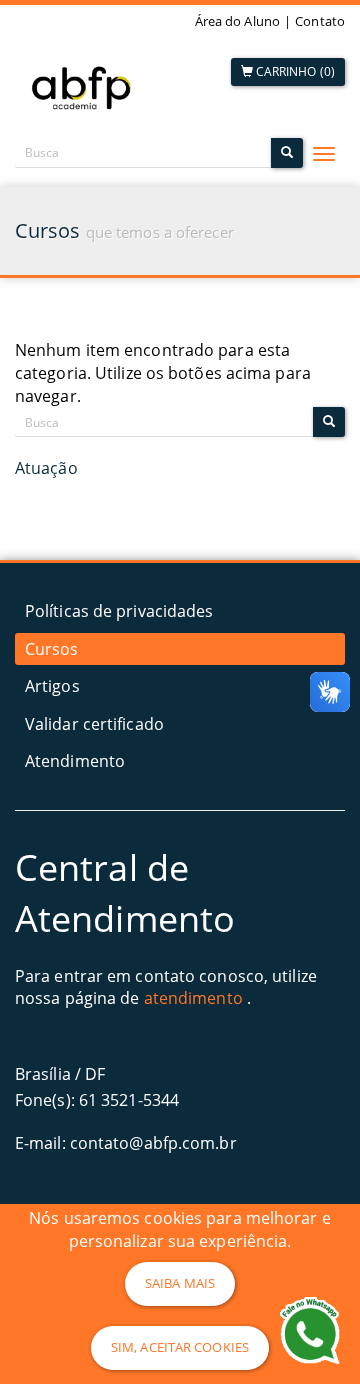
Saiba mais (180, 1283)
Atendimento (75, 761)
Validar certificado (94, 724)
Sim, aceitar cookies (180, 1347)
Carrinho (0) (294, 71)
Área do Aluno (237, 21)
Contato (320, 21)
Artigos (52, 686)
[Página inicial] (85, 86)
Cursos (52, 649)
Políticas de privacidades (119, 611)
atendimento (193, 998)
